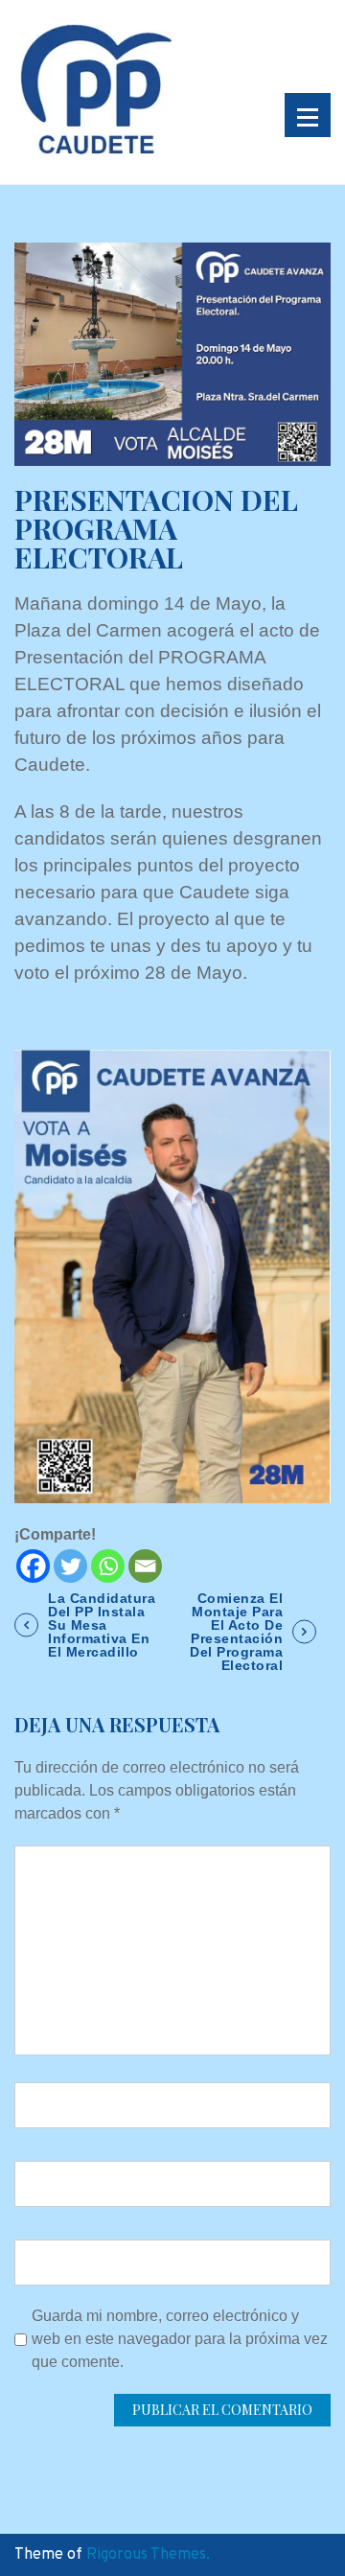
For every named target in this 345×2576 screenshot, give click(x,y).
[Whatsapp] (108, 1566)
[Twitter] (70, 1566)
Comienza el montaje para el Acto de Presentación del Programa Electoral (236, 1632)
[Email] (145, 1566)
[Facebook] (33, 1566)
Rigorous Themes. (148, 2555)
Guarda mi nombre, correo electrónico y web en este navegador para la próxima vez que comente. (180, 2339)
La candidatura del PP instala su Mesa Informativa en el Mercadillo (102, 1625)
